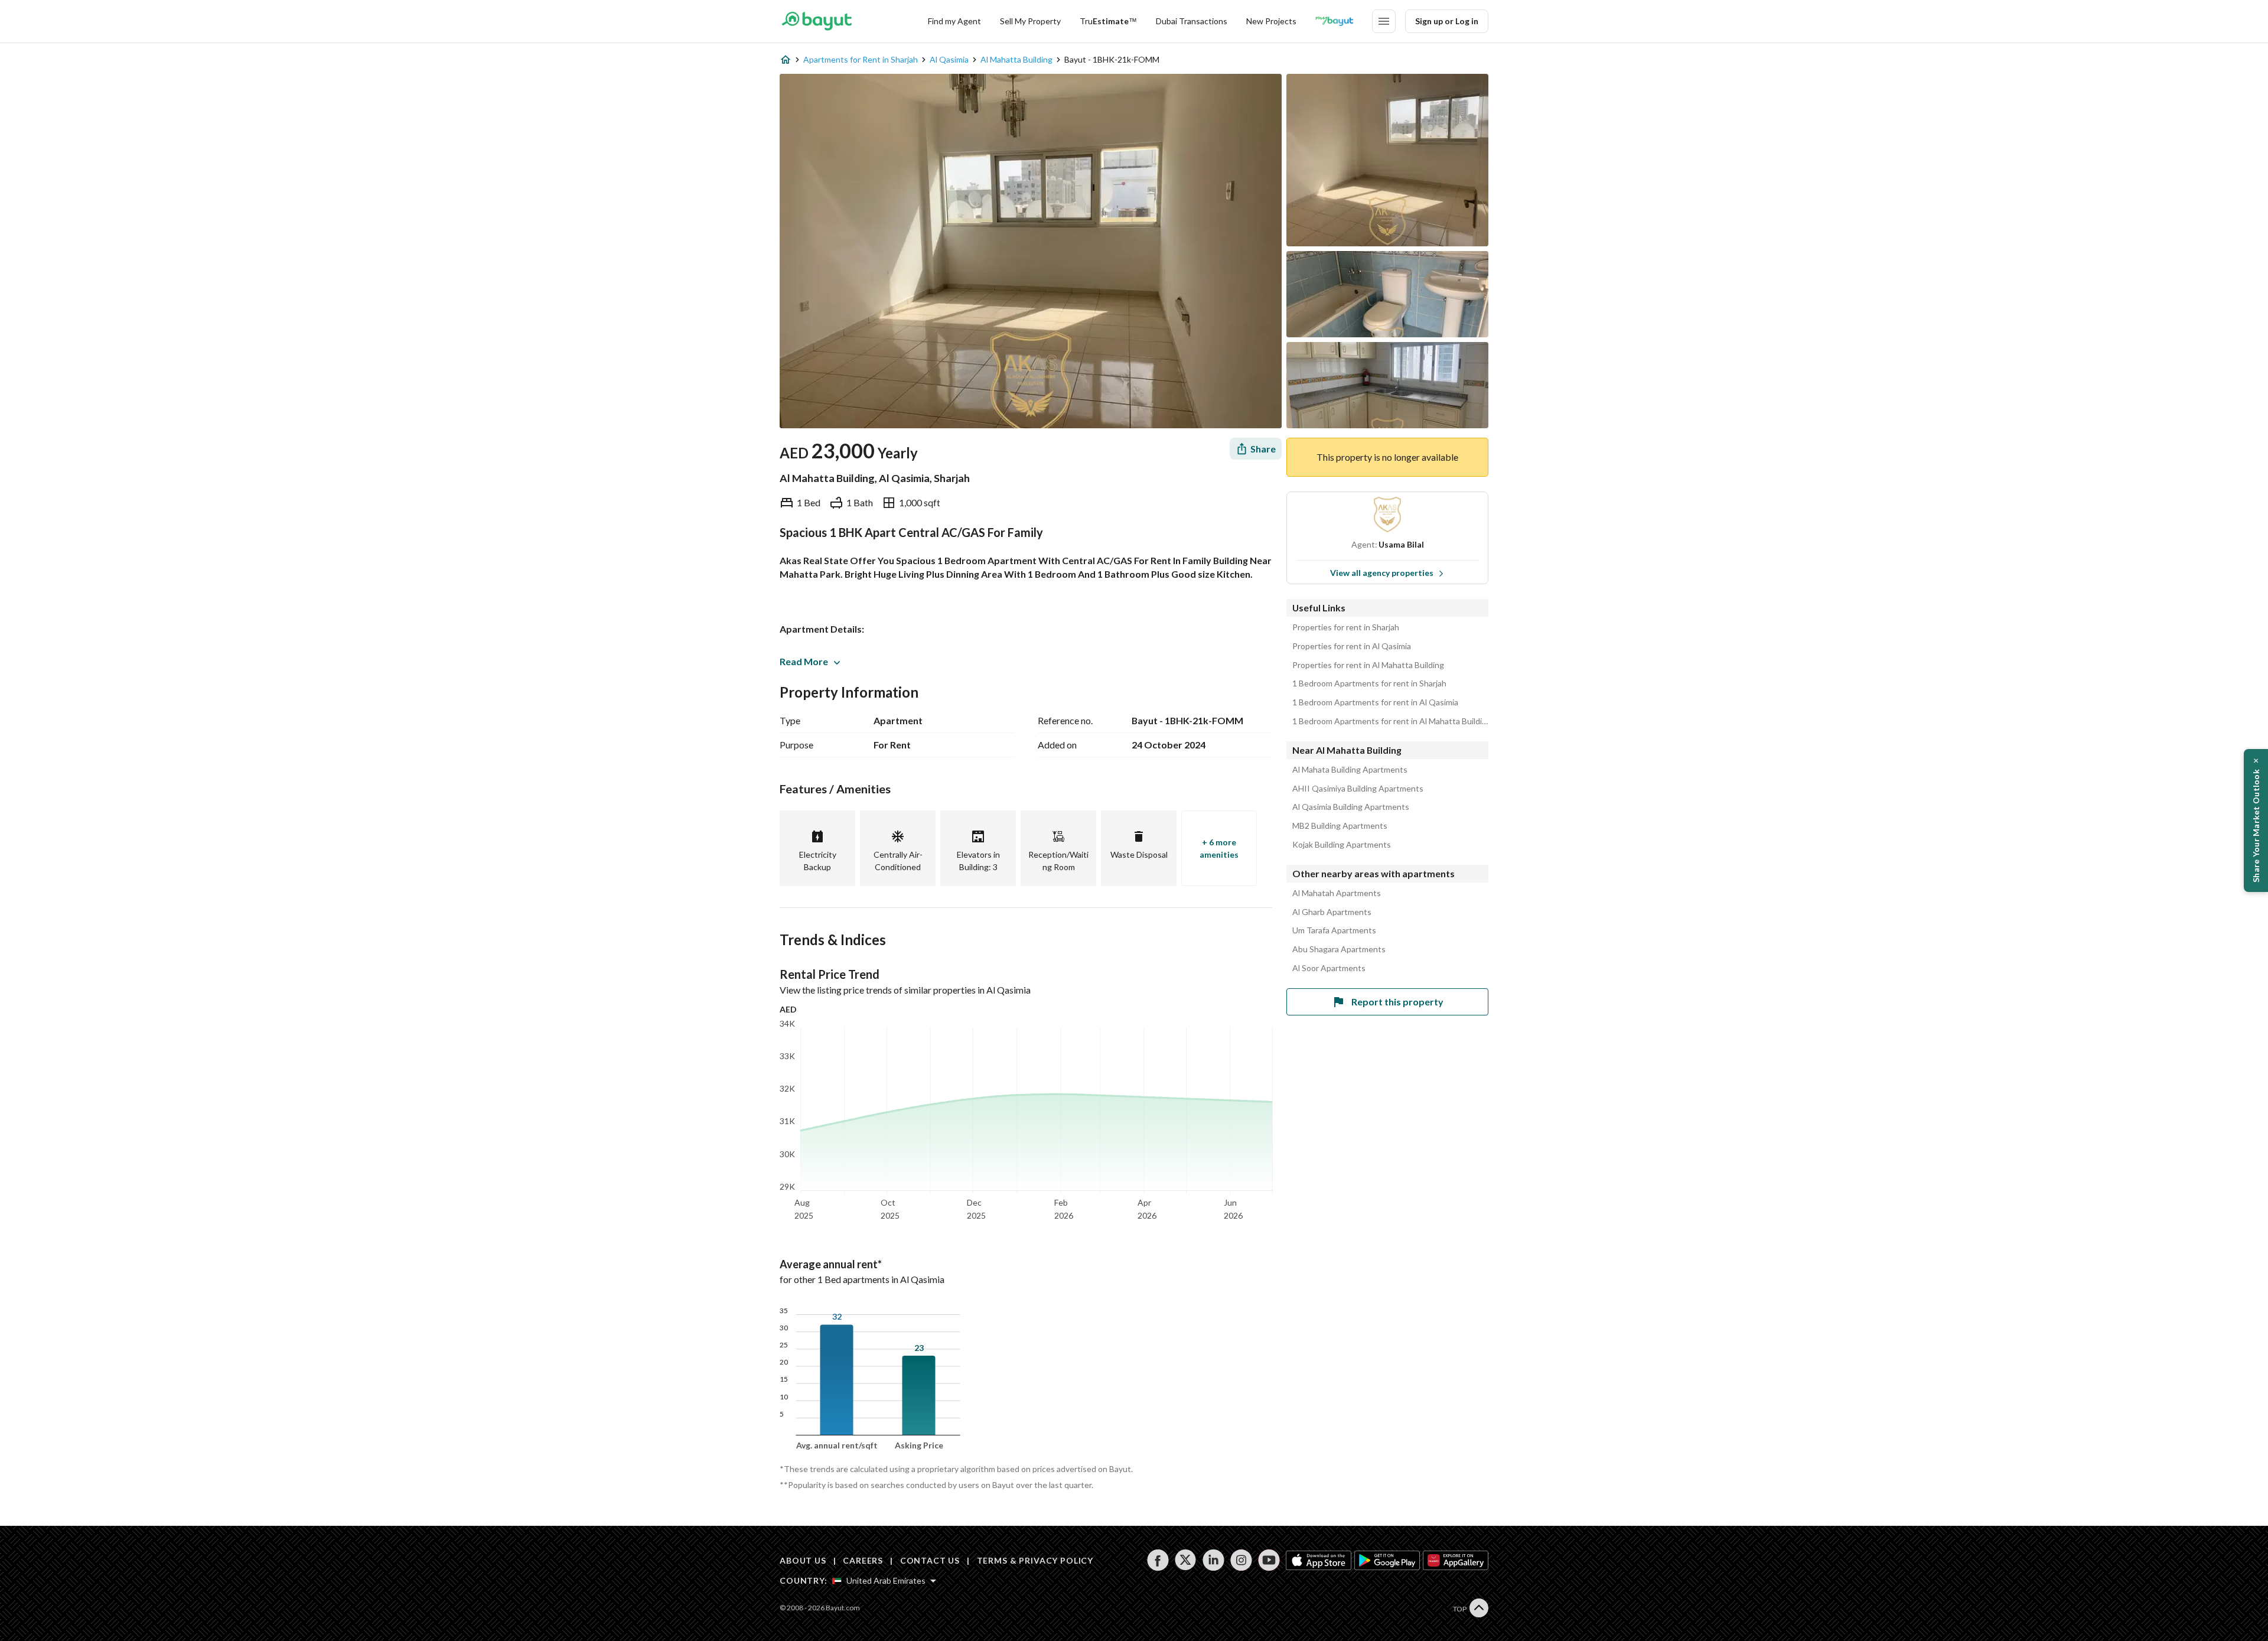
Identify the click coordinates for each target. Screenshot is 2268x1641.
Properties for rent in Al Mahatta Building (1368, 665)
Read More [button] (804, 661)
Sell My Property (1030, 21)
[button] (2256, 820)
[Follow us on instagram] (1241, 1560)
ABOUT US (803, 1560)
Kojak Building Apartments (1342, 845)
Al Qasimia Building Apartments (1351, 807)
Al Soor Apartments (1329, 968)
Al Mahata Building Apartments (1350, 770)
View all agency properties (1382, 573)
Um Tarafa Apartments (1334, 930)
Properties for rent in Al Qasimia (1352, 646)
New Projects (1271, 21)
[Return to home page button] (817, 21)
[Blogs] (1334, 21)
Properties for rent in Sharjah (1346, 627)
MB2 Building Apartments (1340, 826)
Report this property (1397, 1002)
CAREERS (863, 1560)
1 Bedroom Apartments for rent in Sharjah (1369, 683)
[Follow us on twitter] (1186, 1560)
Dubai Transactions (1192, 21)
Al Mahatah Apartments (1337, 893)
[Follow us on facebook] (1158, 1560)
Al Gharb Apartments (1332, 912)
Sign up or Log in (1447, 21)
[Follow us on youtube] (1269, 1560)
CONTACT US (930, 1560)
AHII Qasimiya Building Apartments (1358, 789)
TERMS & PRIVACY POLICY (1035, 1560)
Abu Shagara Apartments (1339, 949)
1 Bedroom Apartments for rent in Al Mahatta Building (1390, 721)
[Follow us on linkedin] (1213, 1560)
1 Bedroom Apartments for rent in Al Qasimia (1375, 702)
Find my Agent (954, 21)
